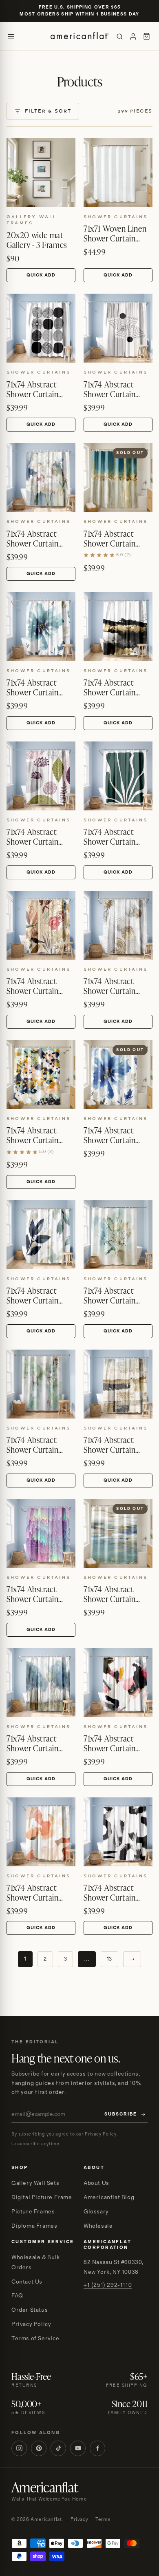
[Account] (133, 37)
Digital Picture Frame (42, 2198)
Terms (103, 2520)
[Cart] (147, 37)
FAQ (17, 2296)
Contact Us (27, 2282)
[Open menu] (11, 36)
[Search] (120, 37)
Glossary (96, 2212)
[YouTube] (78, 2448)
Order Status (30, 2310)
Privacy (79, 2520)
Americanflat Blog (109, 2198)
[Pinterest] (39, 2448)
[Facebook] (97, 2448)
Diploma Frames (34, 2226)
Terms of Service (35, 2339)
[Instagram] (19, 2448)
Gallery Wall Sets (35, 2183)
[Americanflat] (79, 36)
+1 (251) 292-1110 (108, 2285)
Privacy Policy (31, 2324)
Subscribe (121, 2114)
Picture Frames (33, 2212)
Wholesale (98, 2226)
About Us (96, 2183)
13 (109, 1959)
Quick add (41, 275)
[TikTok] (58, 2448)
